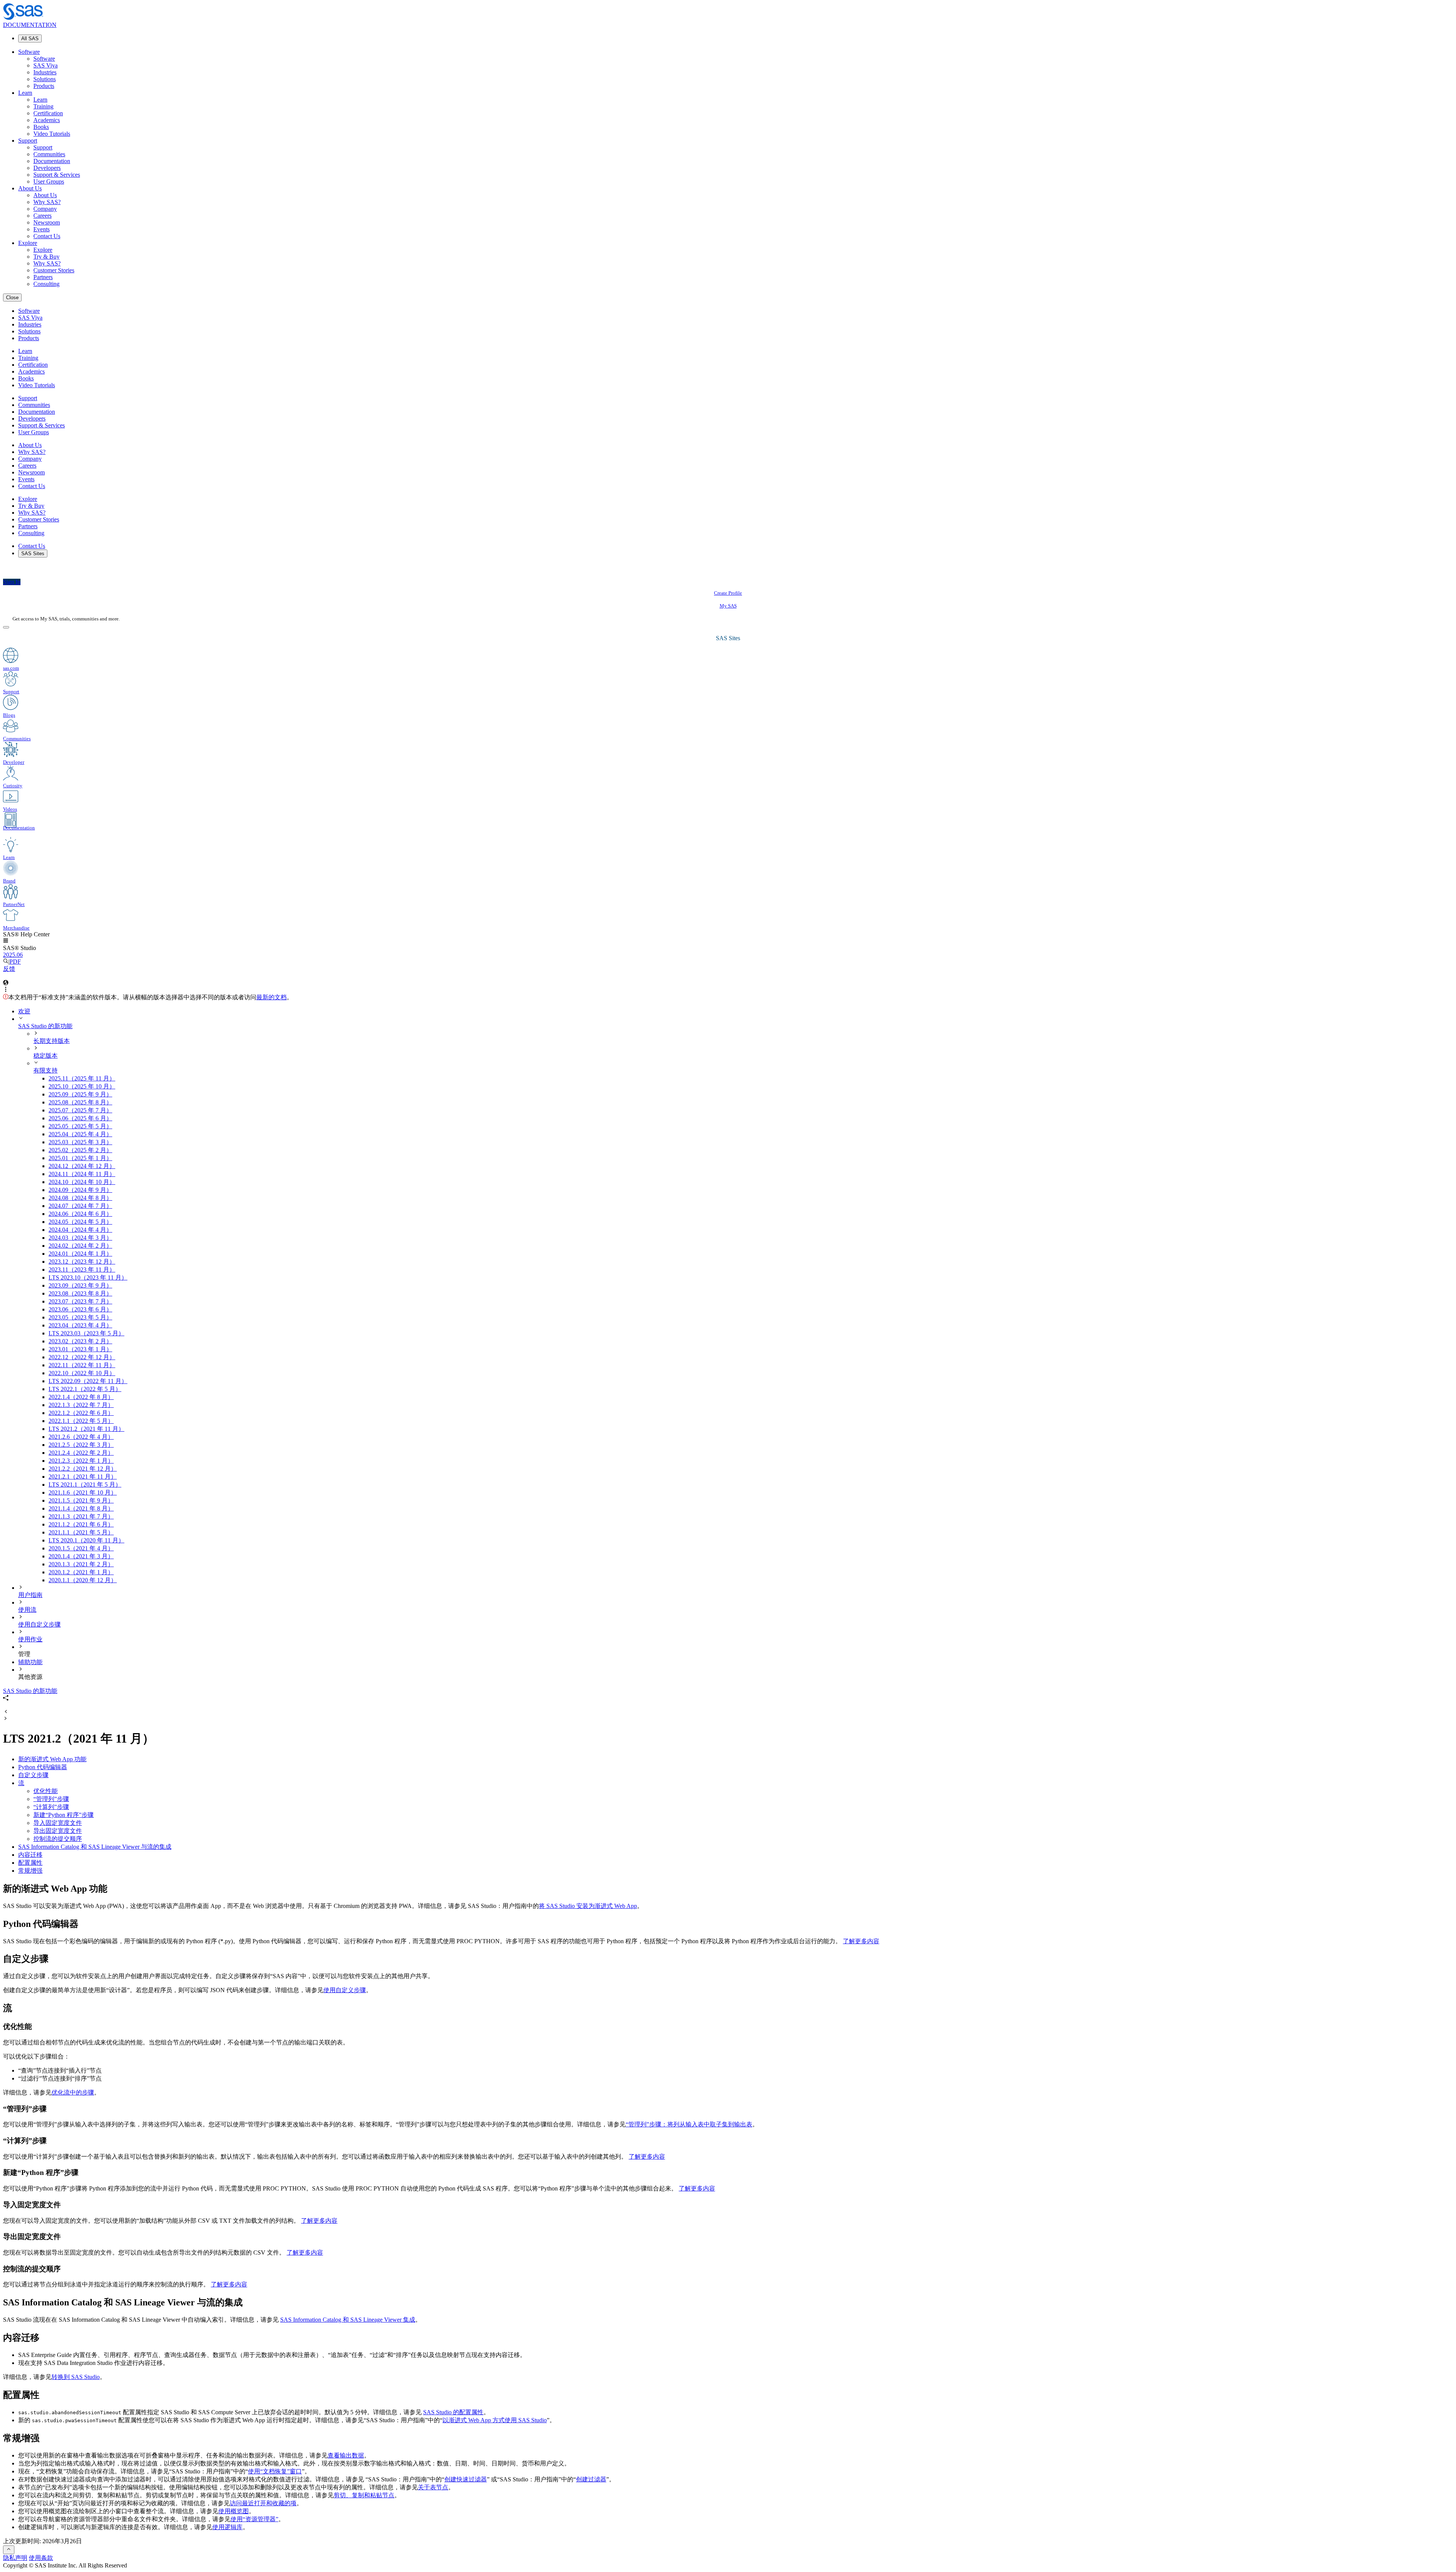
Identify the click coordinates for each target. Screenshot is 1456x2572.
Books (41, 127)
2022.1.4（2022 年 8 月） (81, 1397)
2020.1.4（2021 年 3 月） (81, 1556)
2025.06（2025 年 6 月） (80, 1118)
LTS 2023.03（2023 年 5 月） (86, 1333)
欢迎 (24, 1011)
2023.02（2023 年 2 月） (80, 1341)
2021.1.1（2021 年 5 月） (81, 1532)
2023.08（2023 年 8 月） (80, 1293)
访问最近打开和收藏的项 (263, 2503)
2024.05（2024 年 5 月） (80, 1222)
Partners (43, 277)
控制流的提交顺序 (58, 1839)
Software (29, 52)
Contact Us (47, 236)
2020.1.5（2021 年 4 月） (81, 1548)
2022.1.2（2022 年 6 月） (81, 1413)
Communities (49, 154)
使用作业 (30, 1639)
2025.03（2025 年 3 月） (80, 1142)
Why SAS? (47, 202)
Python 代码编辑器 (43, 1767)
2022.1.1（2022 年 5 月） (81, 1421)
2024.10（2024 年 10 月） (82, 1182)
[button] (6, 941)
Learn (25, 93)
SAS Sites (33, 553)
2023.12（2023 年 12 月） (82, 1262)
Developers (47, 168)
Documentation (52, 161)
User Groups (49, 181)
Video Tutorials (52, 134)
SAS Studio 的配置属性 (453, 2412)
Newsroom (47, 222)
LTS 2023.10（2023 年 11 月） (88, 1277)
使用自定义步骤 (39, 1624)
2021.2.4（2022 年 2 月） (81, 1453)
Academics (47, 120)
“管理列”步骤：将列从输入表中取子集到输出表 (689, 2124)
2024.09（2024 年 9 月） (80, 1190)
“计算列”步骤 (51, 1807)
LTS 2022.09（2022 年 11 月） (88, 1381)
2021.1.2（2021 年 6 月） (81, 1524)
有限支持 (45, 1070)
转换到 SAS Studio (76, 2377)
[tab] (751, 1429)
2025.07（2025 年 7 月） (80, 1110)
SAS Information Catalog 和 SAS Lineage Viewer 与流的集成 (95, 1847)
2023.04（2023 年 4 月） (80, 1325)
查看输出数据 (346, 2455)
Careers (42, 216)
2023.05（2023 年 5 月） (80, 1317)
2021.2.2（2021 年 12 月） (83, 1469)
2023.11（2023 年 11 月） (82, 1270)
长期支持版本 (52, 1041)
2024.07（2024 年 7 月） (80, 1206)
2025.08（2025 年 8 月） (80, 1102)
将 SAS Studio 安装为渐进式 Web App (588, 1906)
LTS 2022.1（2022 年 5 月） (85, 1389)
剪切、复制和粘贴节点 (364, 2495)
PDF (15, 962)
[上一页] (6, 1712)
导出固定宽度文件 (58, 1831)
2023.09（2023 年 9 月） (80, 1285)
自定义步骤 (33, 1775)
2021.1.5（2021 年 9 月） (81, 1500)
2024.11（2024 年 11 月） (82, 1174)
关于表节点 (433, 2487)
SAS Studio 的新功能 (45, 1026)
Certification (48, 113)
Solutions (45, 79)
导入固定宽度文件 (58, 1823)
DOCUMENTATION (30, 25)
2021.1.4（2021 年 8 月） (81, 1508)
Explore (28, 243)
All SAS (30, 38)
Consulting (46, 284)
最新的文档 (271, 997)
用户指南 (30, 1595)
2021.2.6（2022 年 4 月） (81, 1437)
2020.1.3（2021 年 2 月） (81, 1564)
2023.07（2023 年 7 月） (80, 1301)
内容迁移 (30, 1855)
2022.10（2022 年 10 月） (82, 1373)
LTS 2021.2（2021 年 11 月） (86, 1429)
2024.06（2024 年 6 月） (80, 1214)
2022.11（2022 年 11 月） (82, 1365)
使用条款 (41, 2558)
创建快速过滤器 (466, 2479)
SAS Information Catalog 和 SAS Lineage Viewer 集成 (348, 2320)
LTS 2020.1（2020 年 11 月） (86, 1540)
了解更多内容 (861, 1941)
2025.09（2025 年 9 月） (80, 1094)
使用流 (27, 1610)
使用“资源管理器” (254, 2519)
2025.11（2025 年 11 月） (82, 1078)
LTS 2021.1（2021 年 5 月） (85, 1485)
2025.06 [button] (13, 955)
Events (42, 229)
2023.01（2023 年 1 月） (80, 1349)
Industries (45, 72)
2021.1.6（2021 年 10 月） (83, 1492)
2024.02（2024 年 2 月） (80, 1246)
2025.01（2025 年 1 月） (80, 1158)
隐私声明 (15, 2558)
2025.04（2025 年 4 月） (80, 1134)
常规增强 (30, 1871)
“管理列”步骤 (51, 1799)
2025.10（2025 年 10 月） (82, 1086)
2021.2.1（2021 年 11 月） (83, 1477)
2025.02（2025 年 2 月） (80, 1150)
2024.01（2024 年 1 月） (80, 1254)
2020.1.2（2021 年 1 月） (81, 1572)
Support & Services (57, 175)
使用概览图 (234, 2511)
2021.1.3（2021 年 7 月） (81, 1516)
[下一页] (6, 1719)
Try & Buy (46, 257)
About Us (30, 188)
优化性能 (45, 1791)
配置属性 (30, 1863)
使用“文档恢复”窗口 (275, 2471)
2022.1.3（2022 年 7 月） (81, 1405)
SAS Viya (45, 65)
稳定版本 (45, 1056)
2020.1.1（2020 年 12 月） (83, 1580)
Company (45, 209)
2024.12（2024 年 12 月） (82, 1166)
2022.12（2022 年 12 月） (82, 1357)
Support (28, 141)
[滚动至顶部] (9, 2550)
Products (44, 86)
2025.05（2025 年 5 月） (80, 1126)
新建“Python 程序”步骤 (64, 1815)
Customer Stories (54, 270)
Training (43, 106)
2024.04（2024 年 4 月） (80, 1230)
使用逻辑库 (227, 2527)
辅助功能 (30, 1662)
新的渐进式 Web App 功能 (52, 1759)
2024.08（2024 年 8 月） (80, 1198)
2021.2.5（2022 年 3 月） (81, 1445)
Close (12, 298)
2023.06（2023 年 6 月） (80, 1309)
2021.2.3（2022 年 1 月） (81, 1461)
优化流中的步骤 (73, 2092)
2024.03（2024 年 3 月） (80, 1238)
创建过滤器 (591, 2479)
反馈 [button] (9, 969)
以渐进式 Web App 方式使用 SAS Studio (495, 2420)
